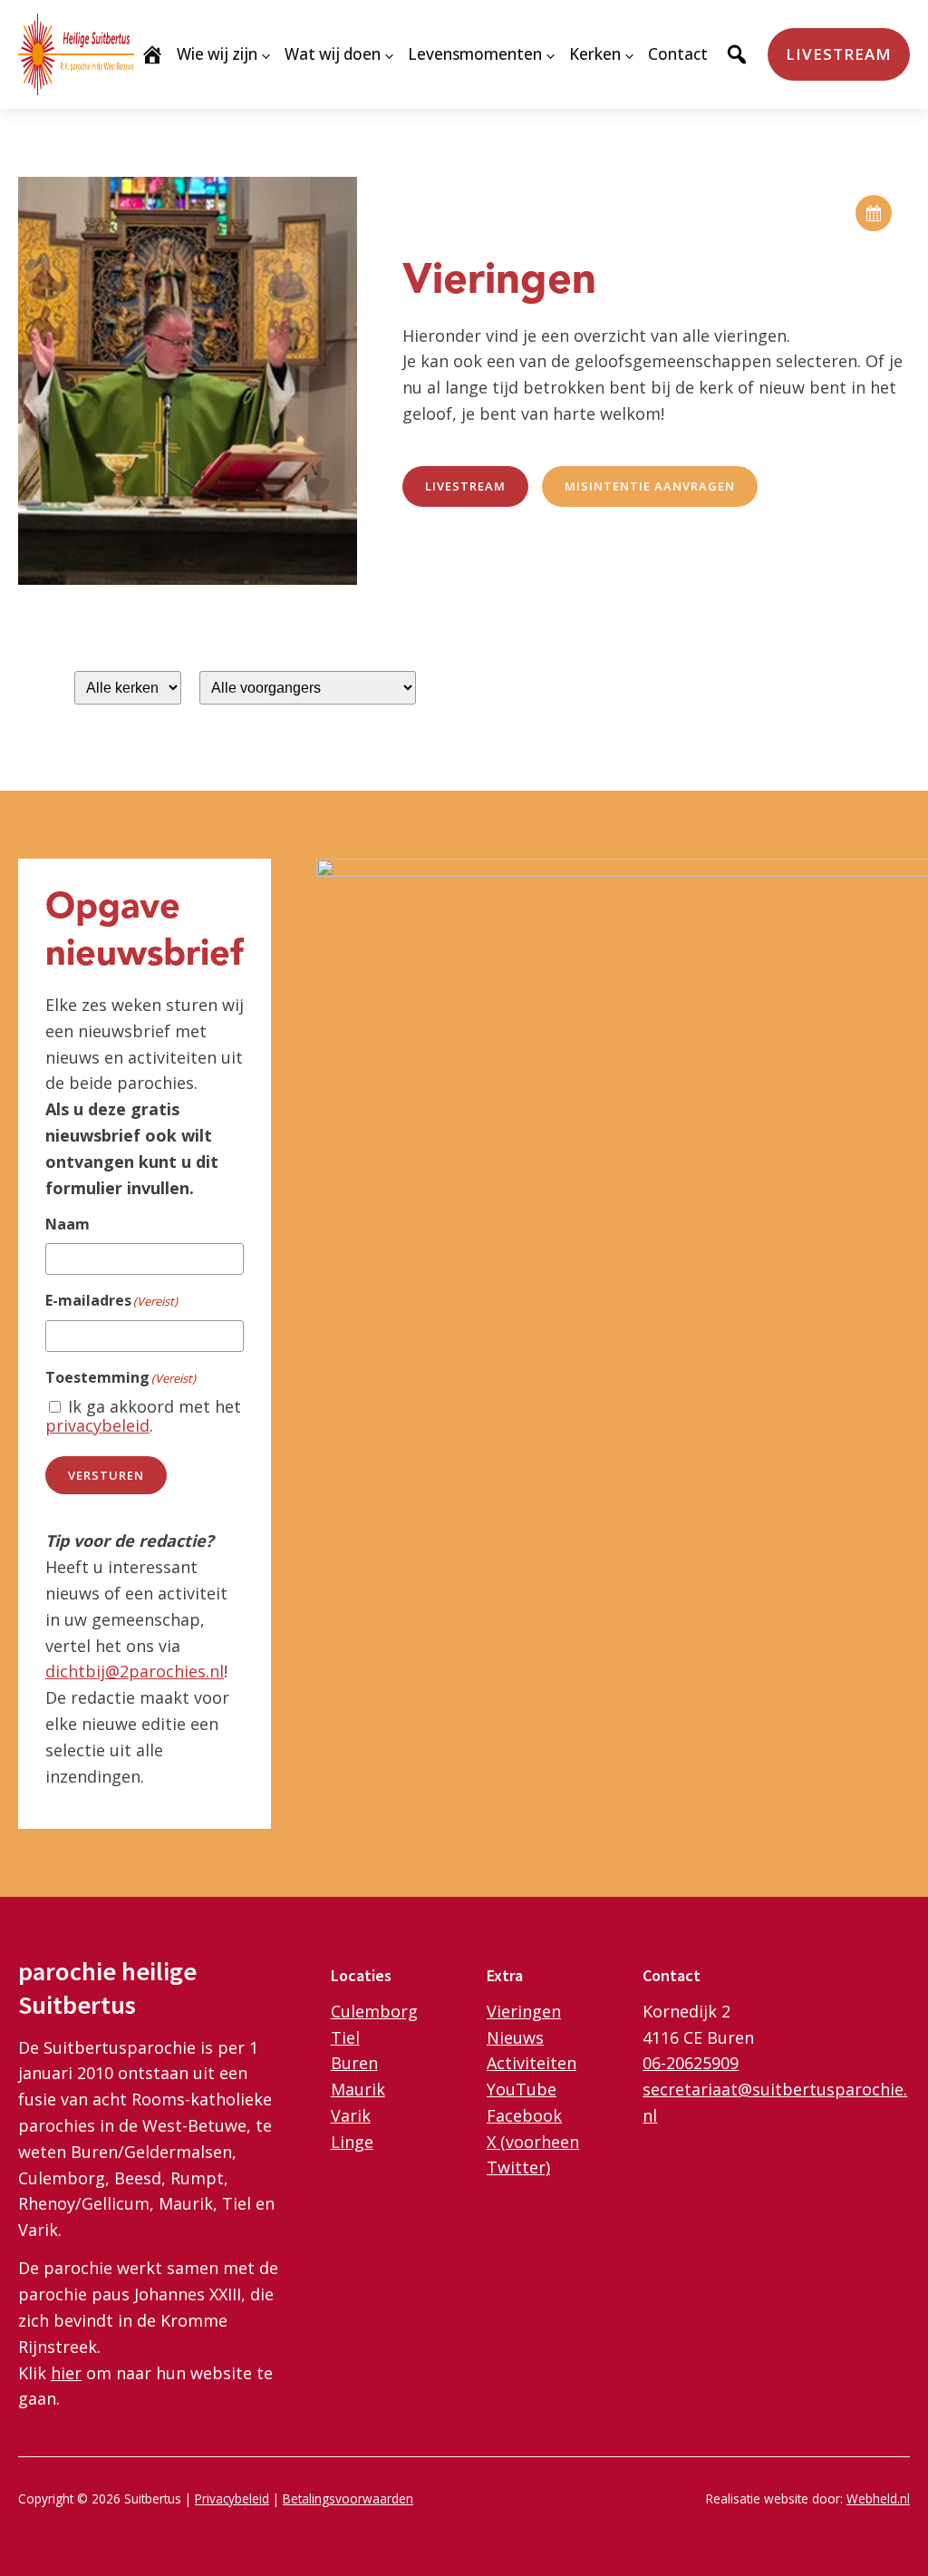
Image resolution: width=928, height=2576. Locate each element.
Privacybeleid (232, 2498)
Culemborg (374, 2011)
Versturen (106, 1475)
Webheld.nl (878, 2498)
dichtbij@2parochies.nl (135, 1671)
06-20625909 (691, 2063)
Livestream (839, 54)
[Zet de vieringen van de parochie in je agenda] (874, 213)
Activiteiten (532, 2063)
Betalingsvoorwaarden (348, 2498)
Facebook (524, 2115)
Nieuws (515, 2037)
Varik (351, 2115)
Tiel (345, 2037)
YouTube (522, 2089)
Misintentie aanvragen (650, 486)
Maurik (358, 2089)
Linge (352, 2142)
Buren (354, 2063)
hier (66, 2373)
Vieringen (524, 2011)
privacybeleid (97, 1425)
